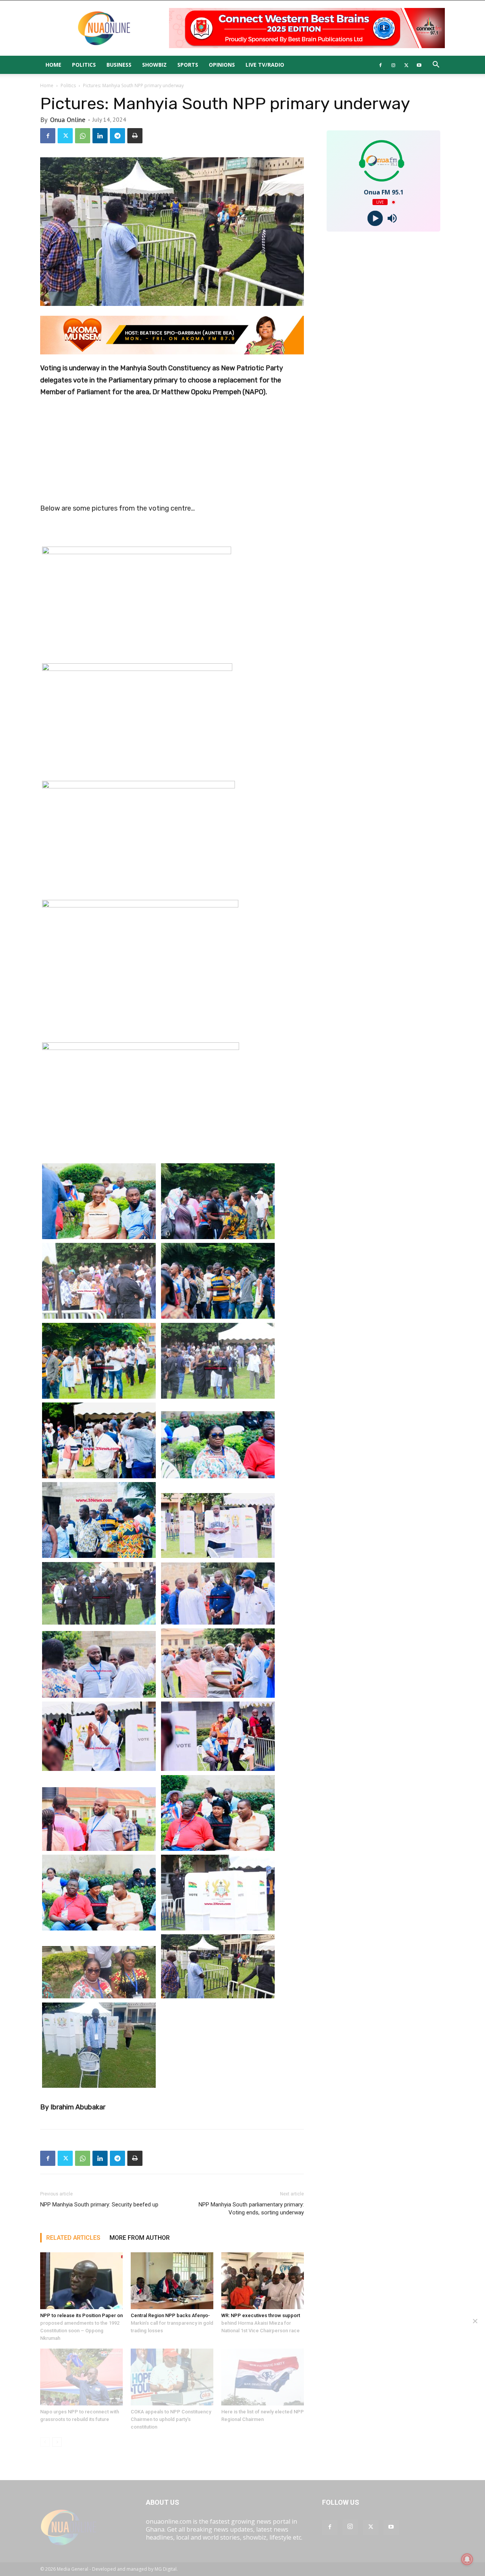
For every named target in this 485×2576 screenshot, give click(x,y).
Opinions (222, 65)
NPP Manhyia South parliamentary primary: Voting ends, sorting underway (251, 2209)
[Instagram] (393, 65)
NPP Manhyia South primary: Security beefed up (99, 2205)
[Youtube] (419, 65)
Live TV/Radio (265, 65)
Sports (188, 65)
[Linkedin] (100, 136)
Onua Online (68, 120)
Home (53, 65)
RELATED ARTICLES (73, 2238)
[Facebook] (380, 65)
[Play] (375, 219)
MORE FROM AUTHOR (140, 2238)
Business (119, 65)
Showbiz (154, 65)
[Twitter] (406, 65)
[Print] (135, 136)
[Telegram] (117, 136)
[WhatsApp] (83, 136)
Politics (84, 65)
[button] (436, 65)
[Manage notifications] (467, 2559)
